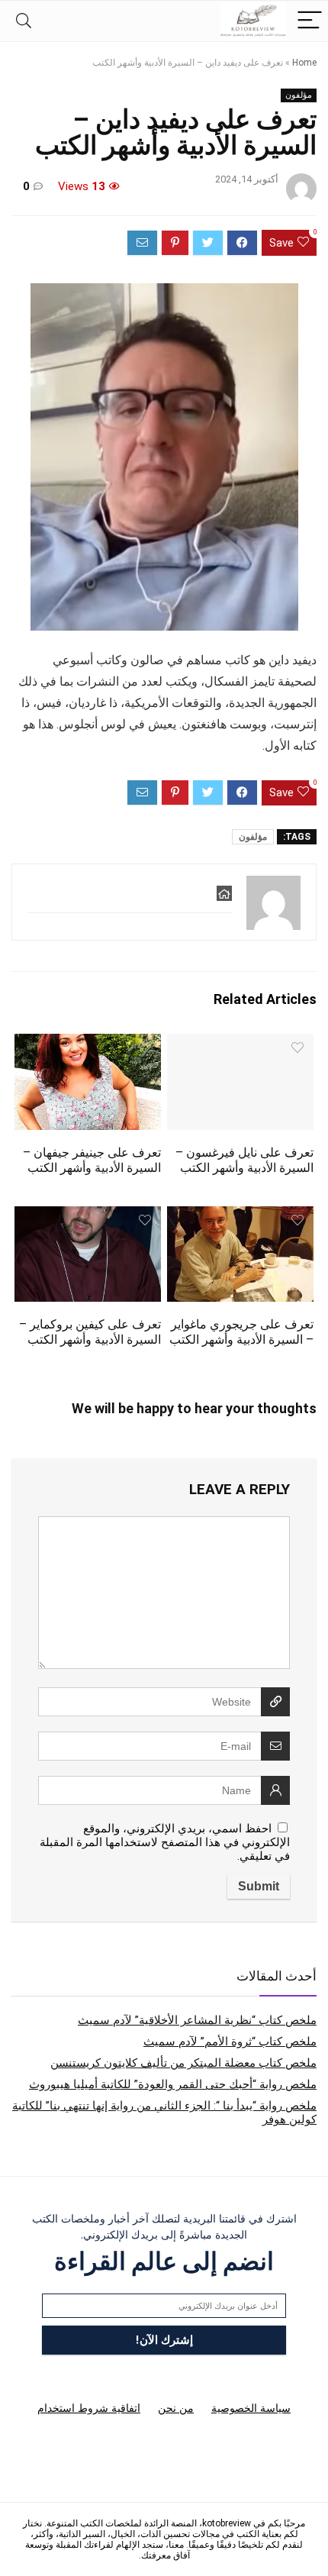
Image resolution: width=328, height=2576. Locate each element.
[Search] (24, 21)
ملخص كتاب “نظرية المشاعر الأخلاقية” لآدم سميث (197, 2020)
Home (304, 63)
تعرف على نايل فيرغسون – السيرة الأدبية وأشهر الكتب (244, 1160)
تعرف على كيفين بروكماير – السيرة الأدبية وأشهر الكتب (90, 1332)
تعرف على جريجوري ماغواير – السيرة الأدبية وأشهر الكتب (241, 1332)
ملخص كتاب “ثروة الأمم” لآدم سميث (230, 2042)
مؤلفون (299, 95)
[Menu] (310, 21)
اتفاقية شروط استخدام (89, 2408)
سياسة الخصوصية (251, 2408)
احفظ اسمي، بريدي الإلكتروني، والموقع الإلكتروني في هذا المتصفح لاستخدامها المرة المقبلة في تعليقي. (165, 1842)
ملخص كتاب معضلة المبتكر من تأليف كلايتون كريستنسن (183, 2063)
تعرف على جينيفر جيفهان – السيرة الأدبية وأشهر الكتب (92, 1160)
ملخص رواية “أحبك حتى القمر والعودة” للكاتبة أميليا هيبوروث (173, 2084)
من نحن (176, 2408)
